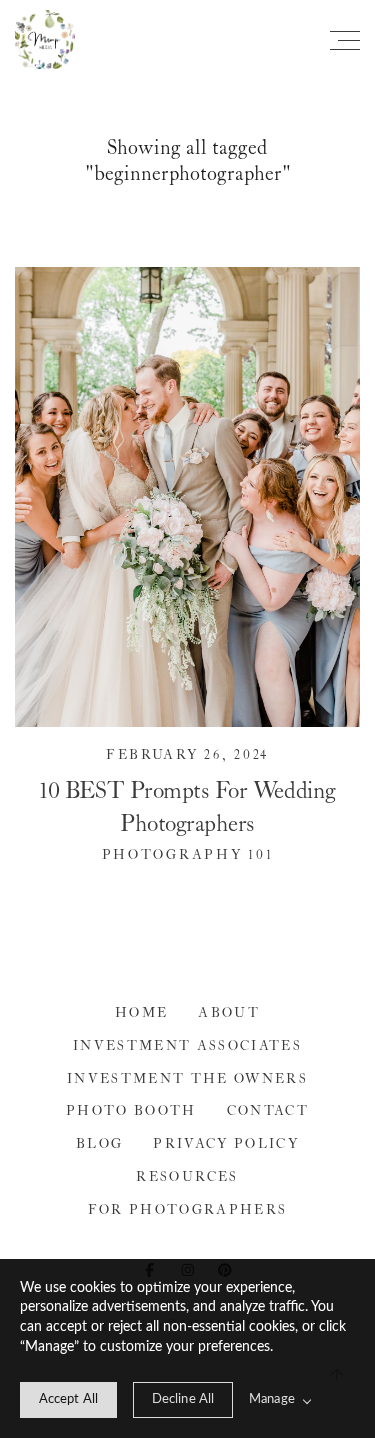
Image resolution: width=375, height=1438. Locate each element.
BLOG (99, 1144)
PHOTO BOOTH (131, 1111)
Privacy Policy (226, 1144)
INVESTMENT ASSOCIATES (187, 1046)
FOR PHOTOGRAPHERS (188, 1210)
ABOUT (229, 1013)
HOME (141, 1013)
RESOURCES (187, 1177)
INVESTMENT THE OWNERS (187, 1079)
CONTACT (268, 1111)
